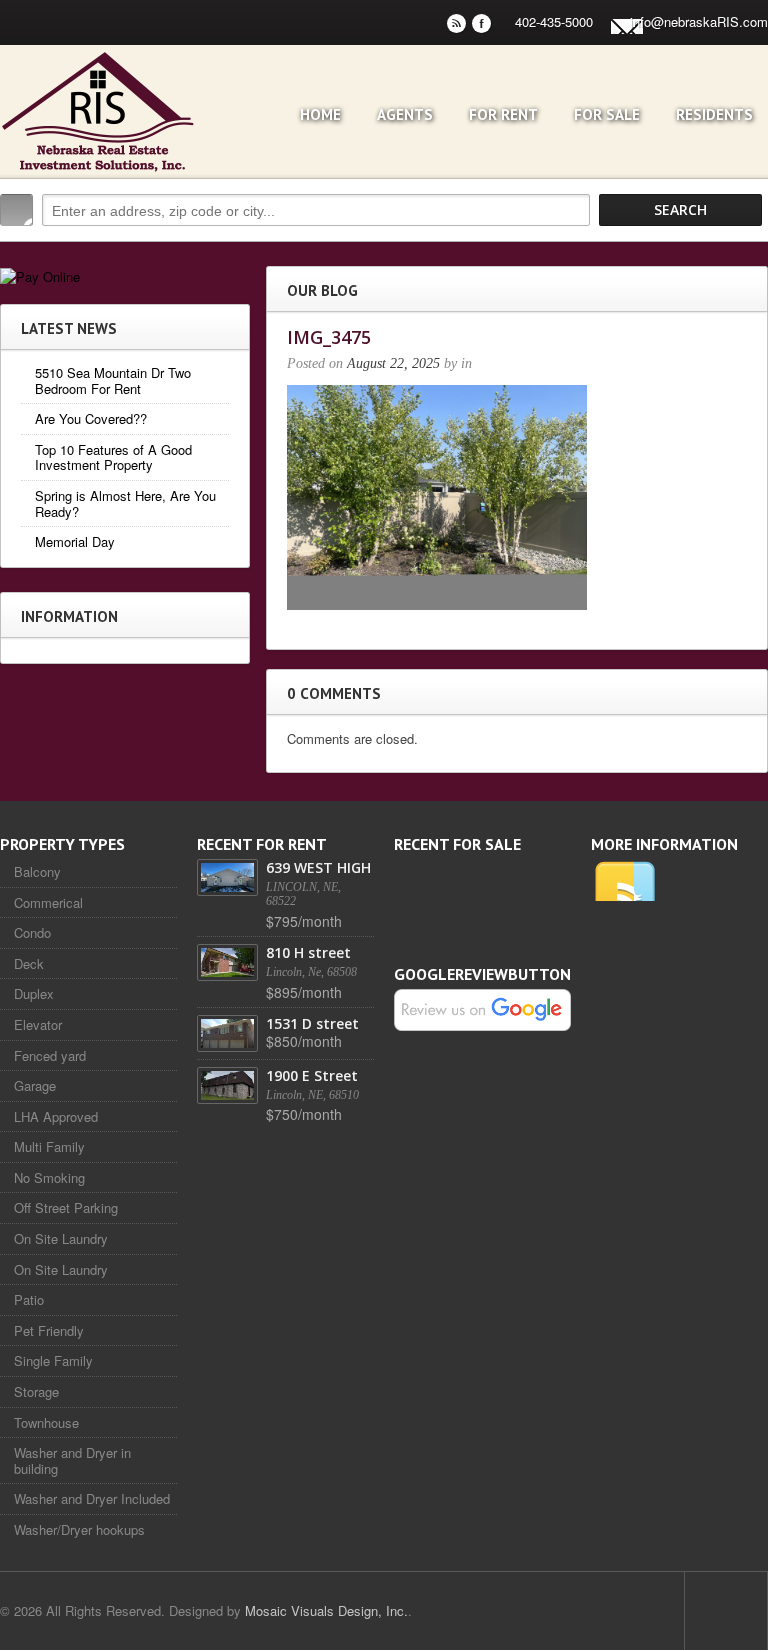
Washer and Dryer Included (92, 1498)
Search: (16, 210)
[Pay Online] (40, 274)
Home (320, 114)
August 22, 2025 (393, 363)
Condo (32, 932)
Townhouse (46, 1422)
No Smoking (49, 1177)
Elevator (38, 1024)
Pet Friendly (49, 1330)
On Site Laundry (61, 1238)
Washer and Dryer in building (72, 1460)
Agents (405, 114)
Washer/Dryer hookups (79, 1529)
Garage (35, 1085)
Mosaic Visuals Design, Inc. (326, 1610)
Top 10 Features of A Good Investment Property (113, 457)
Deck (29, 963)
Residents (714, 114)
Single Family (53, 1360)
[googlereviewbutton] (482, 1008)
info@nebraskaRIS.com (699, 21)
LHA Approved (56, 1116)
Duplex (34, 993)
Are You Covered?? (91, 418)
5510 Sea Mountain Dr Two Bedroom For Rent (113, 380)
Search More (745, 252)
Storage (36, 1391)
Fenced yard (50, 1055)
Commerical (48, 902)
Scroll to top (726, 1611)
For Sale (607, 114)
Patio (29, 1299)
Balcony (37, 871)
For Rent (503, 114)
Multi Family (49, 1146)
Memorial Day (75, 541)
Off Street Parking (66, 1207)
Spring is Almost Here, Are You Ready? (125, 503)
